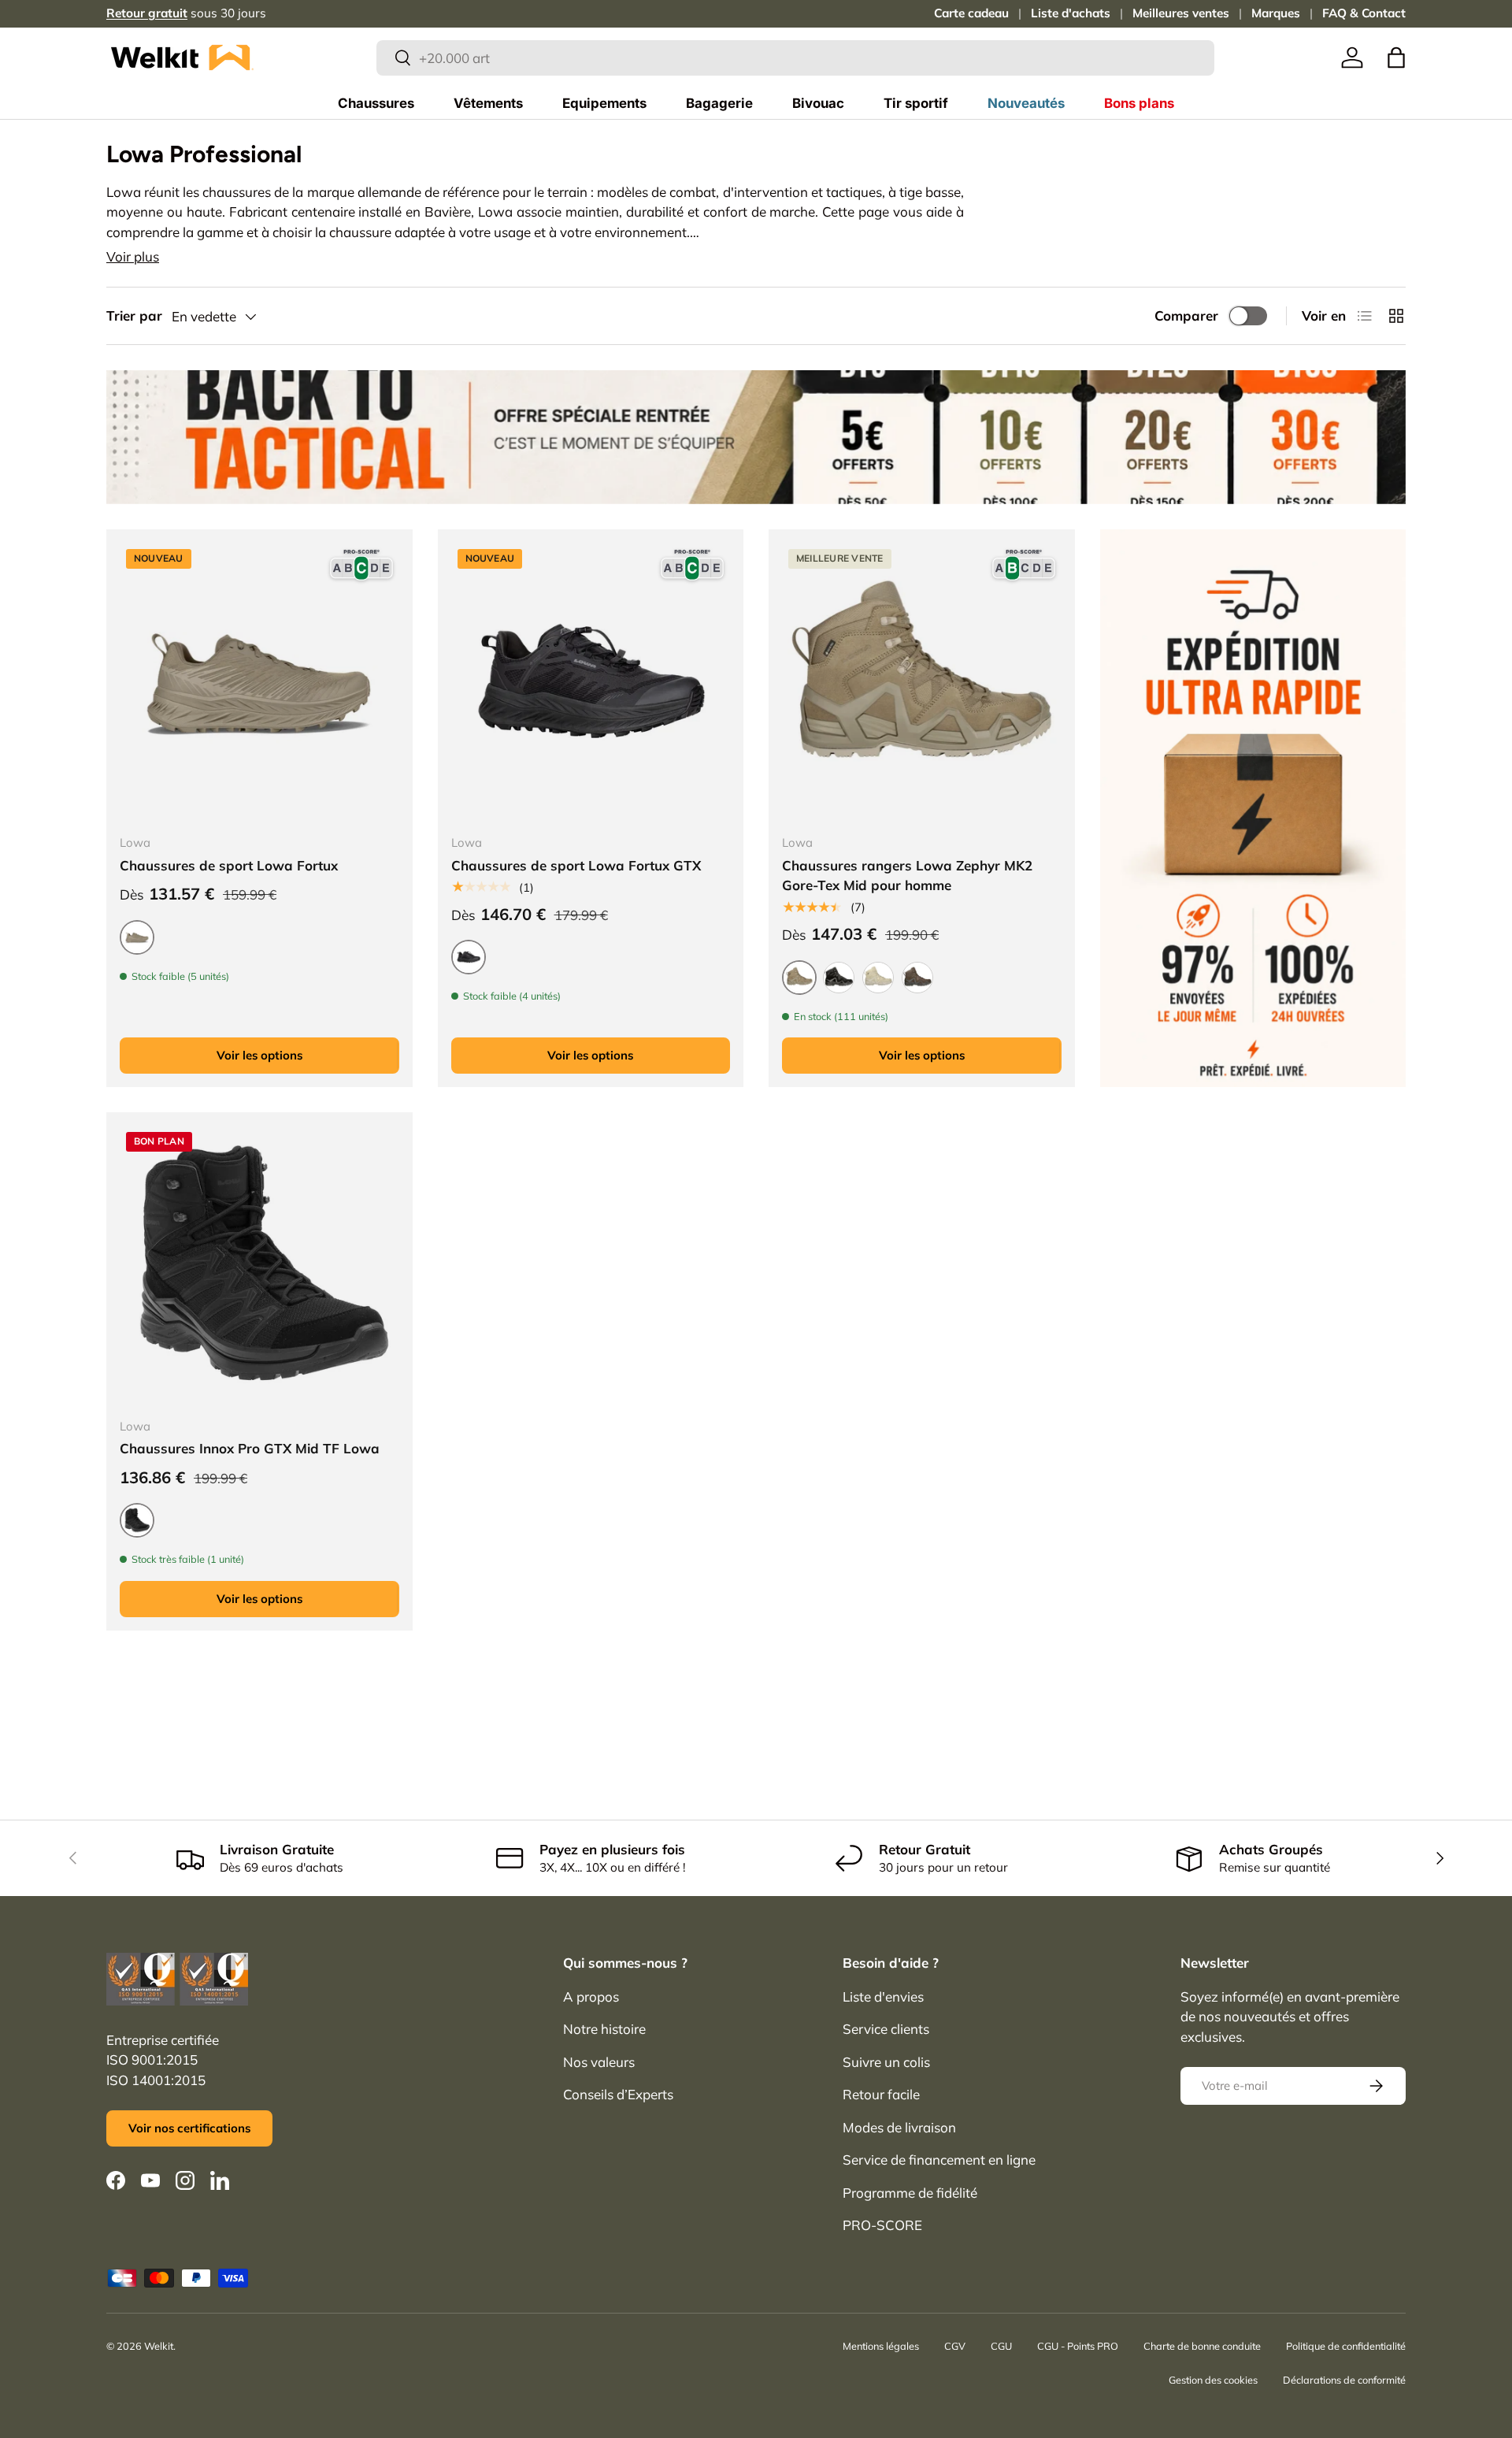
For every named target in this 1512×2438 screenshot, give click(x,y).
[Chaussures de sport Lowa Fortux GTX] (591, 683)
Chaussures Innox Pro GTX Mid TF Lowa (250, 1448)
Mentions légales (881, 2346)
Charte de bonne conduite (1202, 2346)
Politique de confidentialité (1346, 2346)
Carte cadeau (971, 13)
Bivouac (818, 103)
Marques (1276, 13)
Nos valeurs (599, 2062)
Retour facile (881, 2094)
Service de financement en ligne (939, 2160)
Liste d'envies (883, 1996)
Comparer (1186, 315)
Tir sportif (916, 103)
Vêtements (488, 103)
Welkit (159, 2346)
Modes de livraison (899, 2127)
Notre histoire (604, 2029)
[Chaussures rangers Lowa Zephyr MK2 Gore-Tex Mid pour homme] (922, 683)
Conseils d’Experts (618, 2094)
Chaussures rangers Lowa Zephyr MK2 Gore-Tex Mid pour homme (907, 876)
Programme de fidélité (910, 2193)
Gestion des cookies (1213, 2380)
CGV (955, 2346)
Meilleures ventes (1181, 13)
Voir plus (133, 256)
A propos (591, 1996)
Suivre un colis (886, 2062)
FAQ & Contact (1364, 13)
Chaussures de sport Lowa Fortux (229, 865)
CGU (1001, 2346)
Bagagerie (719, 103)
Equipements (604, 103)
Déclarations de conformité (1344, 2380)
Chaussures (376, 103)
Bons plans (1139, 103)
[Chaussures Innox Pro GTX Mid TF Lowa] (259, 1265)
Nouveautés (1026, 103)
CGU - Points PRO (1078, 2346)
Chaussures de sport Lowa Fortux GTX (576, 865)
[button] (1396, 58)
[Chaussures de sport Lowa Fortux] (259, 683)
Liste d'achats (1071, 13)
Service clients (886, 2029)
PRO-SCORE (882, 2225)
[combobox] (795, 58)
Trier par (134, 315)
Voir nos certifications (189, 2128)
